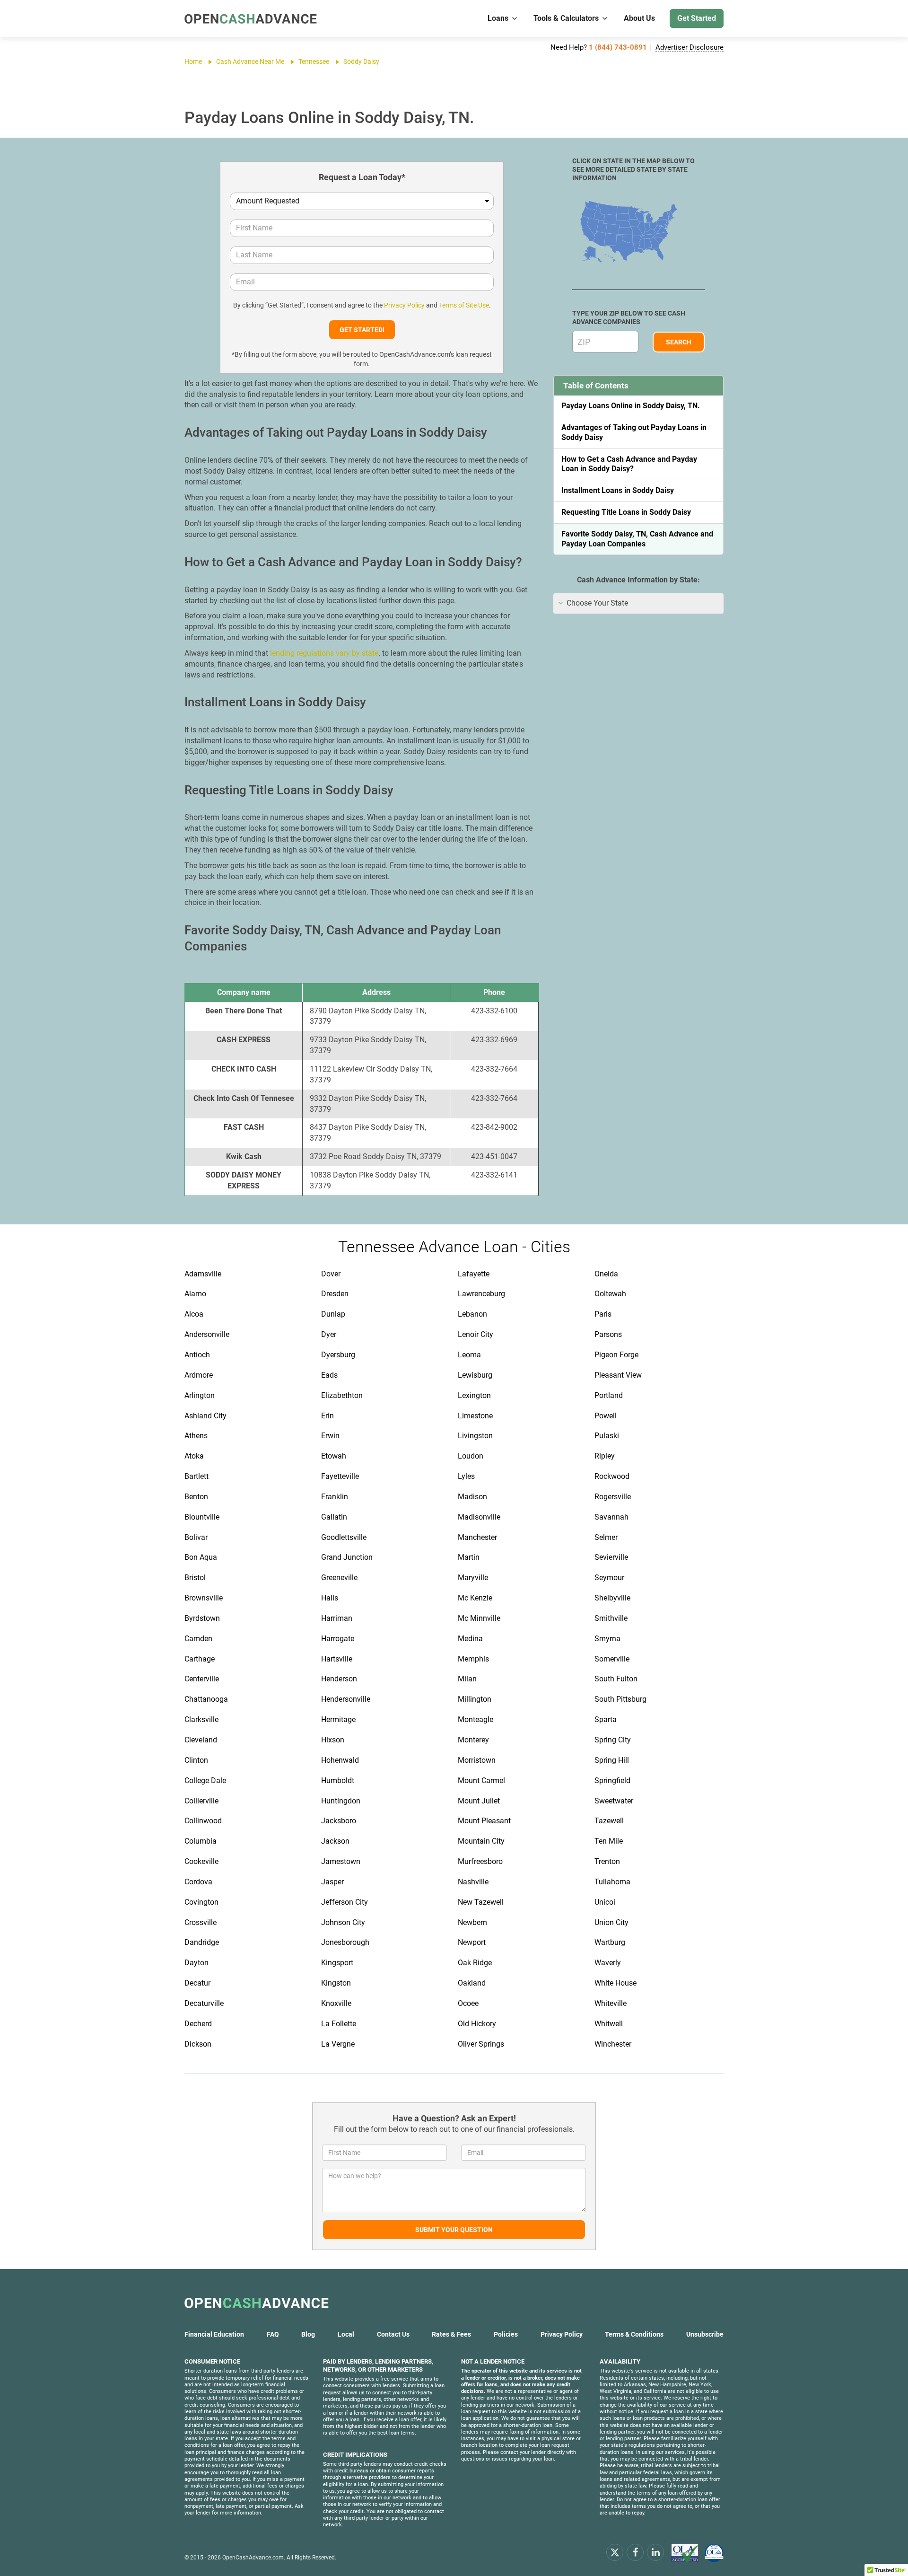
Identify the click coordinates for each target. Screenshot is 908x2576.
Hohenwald (340, 1760)
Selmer (606, 1537)
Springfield (612, 1780)
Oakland (472, 1983)
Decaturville (204, 2003)
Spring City (613, 1740)
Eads (329, 1375)
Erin (327, 1416)
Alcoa (194, 1314)
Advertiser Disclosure (690, 47)
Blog (308, 2334)
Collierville (201, 1801)
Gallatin (334, 1517)
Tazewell (609, 1821)
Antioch (197, 1355)
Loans (498, 18)
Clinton (196, 1760)
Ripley (605, 1456)
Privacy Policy (404, 305)
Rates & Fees (451, 2334)
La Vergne (338, 2044)
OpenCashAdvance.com (253, 2558)
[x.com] (615, 2552)
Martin (469, 1557)
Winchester (613, 2044)
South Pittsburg (620, 1699)
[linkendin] (655, 2552)
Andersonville (207, 1334)
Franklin (335, 1497)
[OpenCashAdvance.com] (251, 19)
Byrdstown (202, 1618)
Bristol (195, 1578)
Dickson (198, 2044)
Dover (331, 1274)
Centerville (202, 1679)
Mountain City (481, 1841)
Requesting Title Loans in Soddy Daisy (626, 512)
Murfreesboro (480, 1861)
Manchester (477, 1537)
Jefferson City (345, 1902)
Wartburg (610, 1942)
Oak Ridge (475, 1963)
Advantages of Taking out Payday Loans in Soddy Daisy (634, 432)
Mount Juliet (479, 1801)
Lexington (474, 1395)
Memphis (473, 1659)
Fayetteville (340, 1476)
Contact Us (393, 2334)
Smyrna (607, 1639)
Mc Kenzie (475, 1598)
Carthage (200, 1659)
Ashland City (205, 1416)
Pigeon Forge (616, 1355)
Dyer (329, 1334)
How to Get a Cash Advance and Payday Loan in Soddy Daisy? (629, 464)
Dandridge (202, 1942)
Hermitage (338, 1719)
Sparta (606, 1719)
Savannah (611, 1517)
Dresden (335, 1294)
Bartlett (196, 1476)
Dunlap (333, 1314)
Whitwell (609, 2024)
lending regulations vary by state (324, 653)
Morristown (477, 1760)
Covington (201, 1902)
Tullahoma (612, 1882)
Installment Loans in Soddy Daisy (618, 490)
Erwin (330, 1436)
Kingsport (337, 1963)
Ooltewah (610, 1294)
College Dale (205, 1780)
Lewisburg (475, 1375)
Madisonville (479, 1517)
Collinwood (203, 1821)
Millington (475, 1699)
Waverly (608, 1963)
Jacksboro (339, 1821)
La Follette (339, 2024)
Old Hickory (477, 2024)
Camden (198, 1639)
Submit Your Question (454, 2230)
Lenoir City (476, 1334)
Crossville (201, 1922)
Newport (472, 1942)
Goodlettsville (344, 1537)
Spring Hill (612, 1760)
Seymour (609, 1578)
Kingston (336, 1983)
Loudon (471, 1456)
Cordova (198, 1882)
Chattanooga (206, 1699)
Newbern (472, 1922)
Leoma (469, 1355)
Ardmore (199, 1375)
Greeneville (339, 1578)
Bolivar (196, 1537)
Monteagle (476, 1719)
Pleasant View (618, 1375)
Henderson (339, 1679)
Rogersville (613, 1497)
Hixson (333, 1740)
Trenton (607, 1861)
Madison (472, 1497)
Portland (609, 1395)
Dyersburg (338, 1355)
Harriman (337, 1618)
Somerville (612, 1659)
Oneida (606, 1274)
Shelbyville (612, 1598)
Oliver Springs (481, 2044)
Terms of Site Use (464, 305)
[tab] (638, 603)
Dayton (196, 1963)
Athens (196, 1436)
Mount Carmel (481, 1780)
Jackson (335, 1841)
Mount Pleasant (484, 1821)
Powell (606, 1416)
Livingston (475, 1436)
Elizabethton (342, 1395)
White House (616, 1983)
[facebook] (635, 2552)
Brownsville (204, 1598)
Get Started (697, 18)
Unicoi (605, 1902)
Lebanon (472, 1314)
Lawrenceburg (481, 1294)
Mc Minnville (479, 1618)
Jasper (332, 1882)
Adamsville (203, 1274)
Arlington (200, 1395)
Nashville (473, 1882)
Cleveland (201, 1740)
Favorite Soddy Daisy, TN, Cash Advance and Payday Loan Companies (637, 539)
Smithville (611, 1618)
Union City (611, 1922)
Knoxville (336, 2003)
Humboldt (338, 1780)
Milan (467, 1679)
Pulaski (607, 1436)
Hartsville (337, 1659)
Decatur (197, 1983)
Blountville (202, 1517)
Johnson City (343, 1922)
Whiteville (611, 2003)
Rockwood (612, 1476)
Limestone (475, 1416)
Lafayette (474, 1274)
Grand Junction (347, 1557)
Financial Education (214, 2334)
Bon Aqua (201, 1557)
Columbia (201, 1841)
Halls (330, 1598)
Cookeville (201, 1861)
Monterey (473, 1740)
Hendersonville (346, 1699)
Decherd (198, 2024)
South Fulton (616, 1679)
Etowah (334, 1456)
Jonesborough (345, 1942)
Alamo (195, 1294)
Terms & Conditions (634, 2334)
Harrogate (338, 1639)
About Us (639, 18)
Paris (603, 1314)
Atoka (194, 1456)
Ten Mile (609, 1841)
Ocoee (468, 2003)
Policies (506, 2334)
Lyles (466, 1476)
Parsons (608, 1334)
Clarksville (201, 1719)
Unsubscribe (705, 2334)
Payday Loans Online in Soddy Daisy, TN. (631, 406)
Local (346, 2334)
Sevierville (611, 1557)
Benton (196, 1497)
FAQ (273, 2334)
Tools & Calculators (566, 18)
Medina (470, 1639)
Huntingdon (341, 1801)
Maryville (473, 1578)
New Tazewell (481, 1902)
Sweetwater (614, 1801)
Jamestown (341, 1861)
